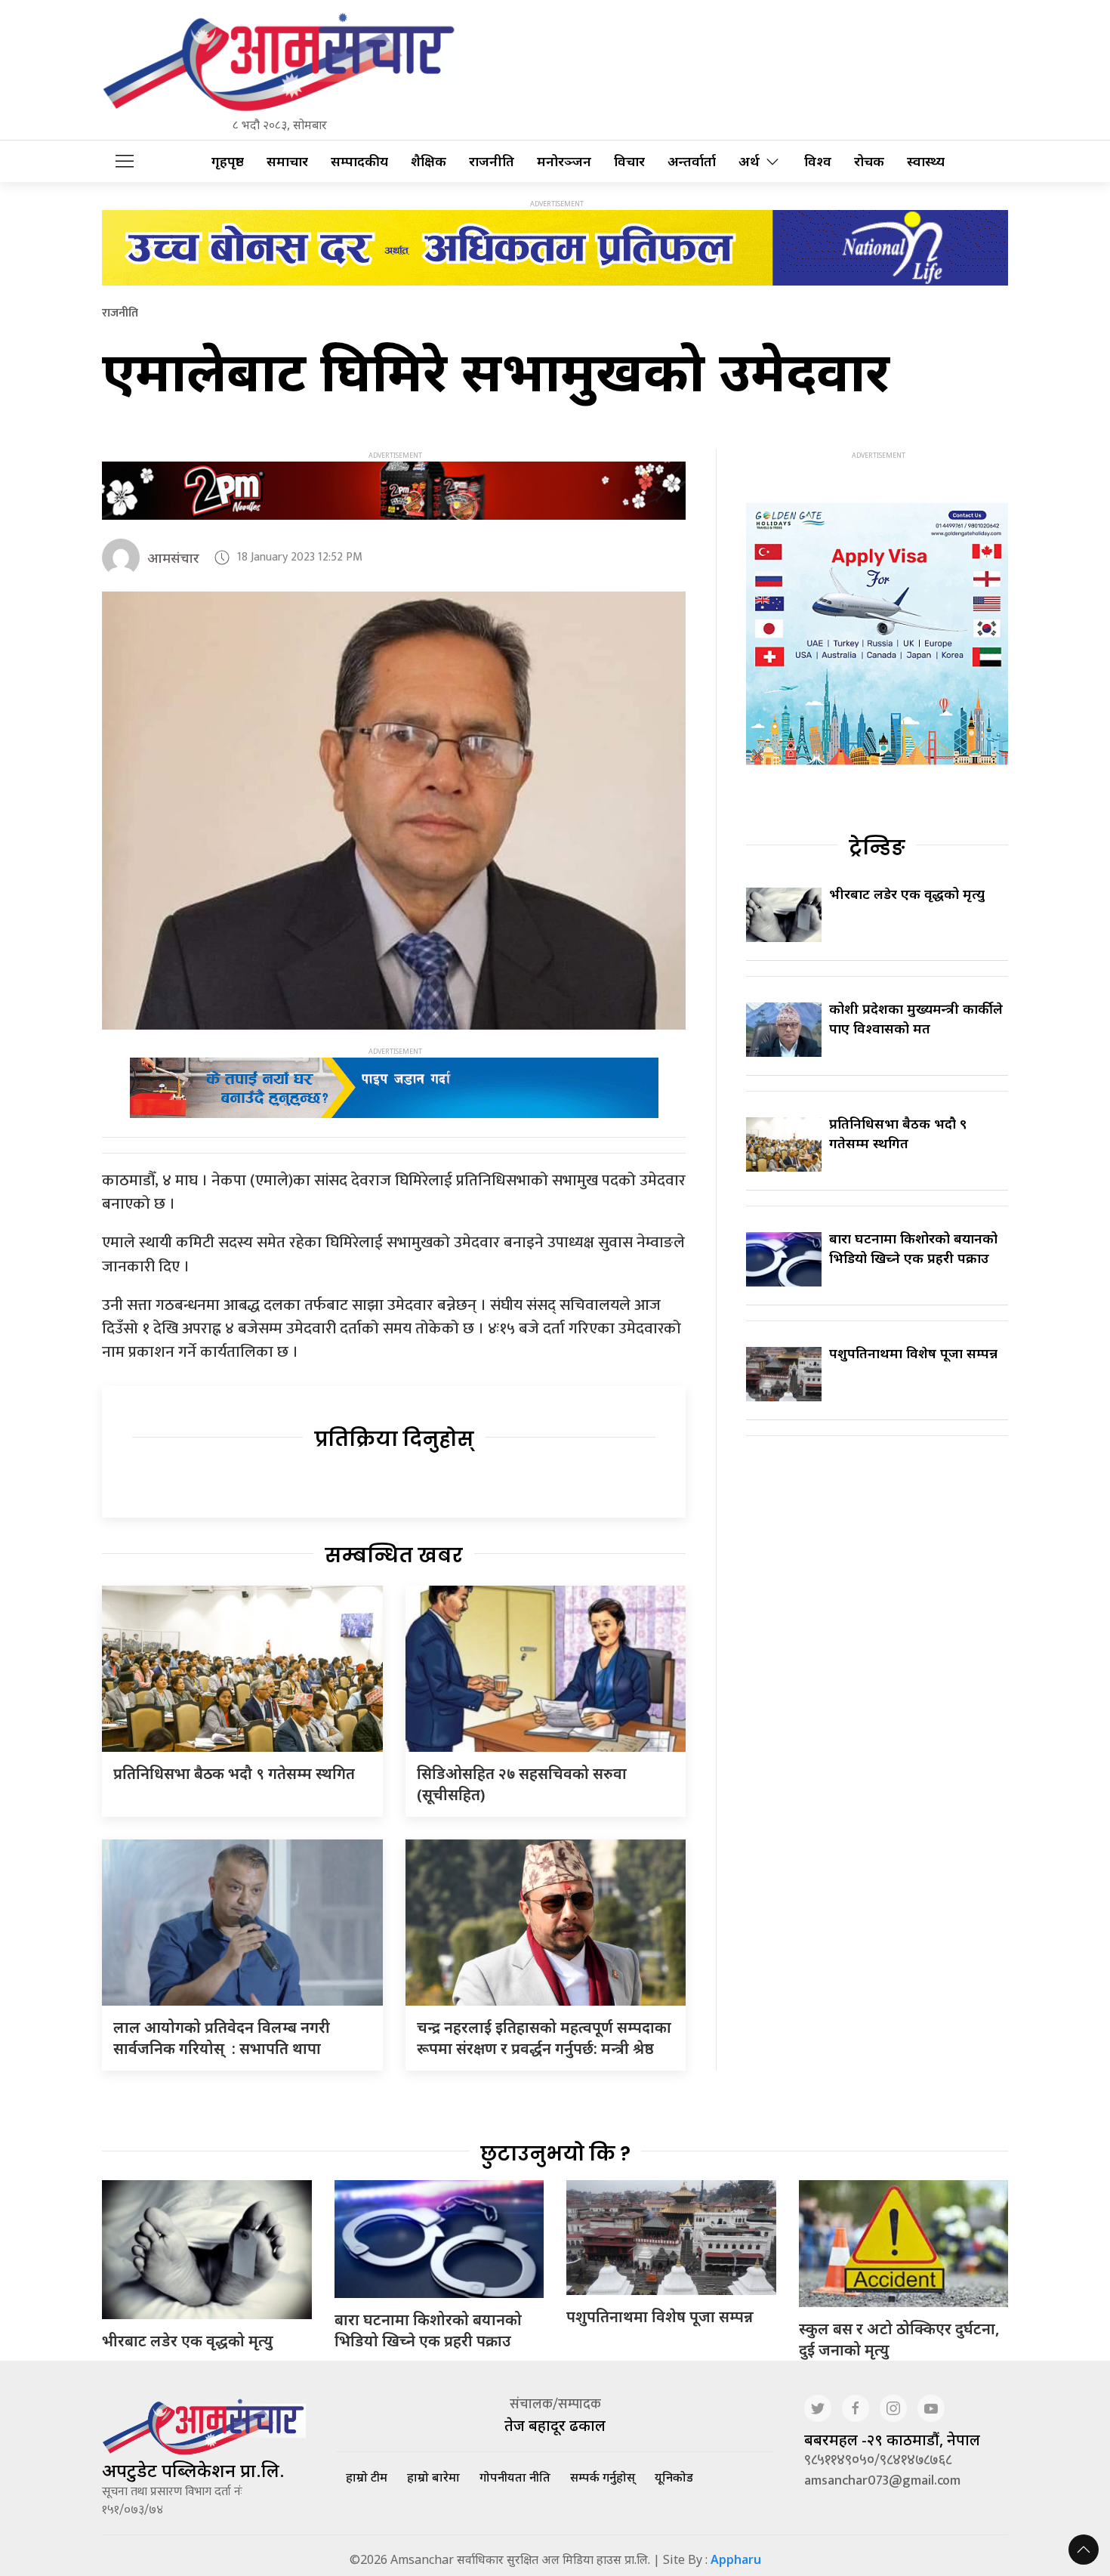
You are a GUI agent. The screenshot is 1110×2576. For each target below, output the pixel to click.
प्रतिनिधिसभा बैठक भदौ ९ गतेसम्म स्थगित (234, 1773)
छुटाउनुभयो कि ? (555, 2154)
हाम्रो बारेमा (433, 2477)
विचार (629, 161)
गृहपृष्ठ (228, 161)
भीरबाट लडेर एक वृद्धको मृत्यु (907, 894)
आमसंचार (173, 558)
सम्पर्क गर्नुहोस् (603, 2477)
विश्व (818, 161)
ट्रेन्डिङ (877, 848)
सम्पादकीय (359, 161)
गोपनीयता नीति (515, 2477)
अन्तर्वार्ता (692, 161)
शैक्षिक (429, 161)
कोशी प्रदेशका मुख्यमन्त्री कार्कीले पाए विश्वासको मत (916, 1018)
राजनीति (492, 161)
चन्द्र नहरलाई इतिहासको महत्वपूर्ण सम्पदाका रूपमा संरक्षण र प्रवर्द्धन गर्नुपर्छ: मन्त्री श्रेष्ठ (544, 2038)
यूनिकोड (674, 2477)
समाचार (287, 161)
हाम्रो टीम (367, 2477)
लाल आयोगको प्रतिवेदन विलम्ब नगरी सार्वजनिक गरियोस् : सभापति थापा (222, 2038)
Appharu (736, 2559)
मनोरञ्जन (564, 161)
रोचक (869, 161)
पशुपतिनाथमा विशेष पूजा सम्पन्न (913, 1353)
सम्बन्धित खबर (394, 1555)
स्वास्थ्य (926, 161)
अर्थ (749, 161)
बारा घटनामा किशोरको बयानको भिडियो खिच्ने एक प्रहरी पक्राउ (913, 1248)
